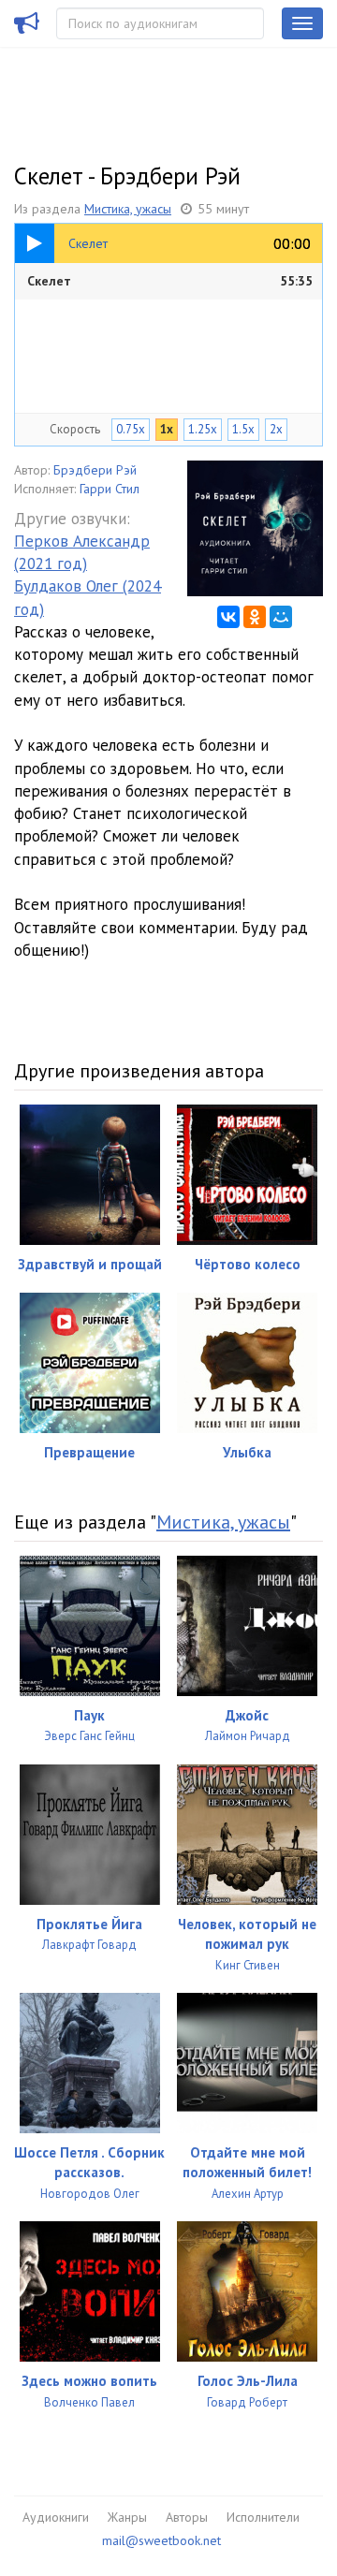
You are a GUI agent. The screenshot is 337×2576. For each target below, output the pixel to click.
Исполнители (263, 2517)
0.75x (131, 429)
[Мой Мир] (281, 617)
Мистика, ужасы (128, 209)
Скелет (170, 281)
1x (167, 429)
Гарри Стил (110, 489)
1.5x (243, 429)
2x (276, 429)
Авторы (187, 2517)
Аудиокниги (56, 2517)
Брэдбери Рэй (95, 470)
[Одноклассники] (255, 617)
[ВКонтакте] (228, 617)
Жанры (127, 2517)
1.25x (203, 429)
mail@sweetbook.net (161, 2540)
